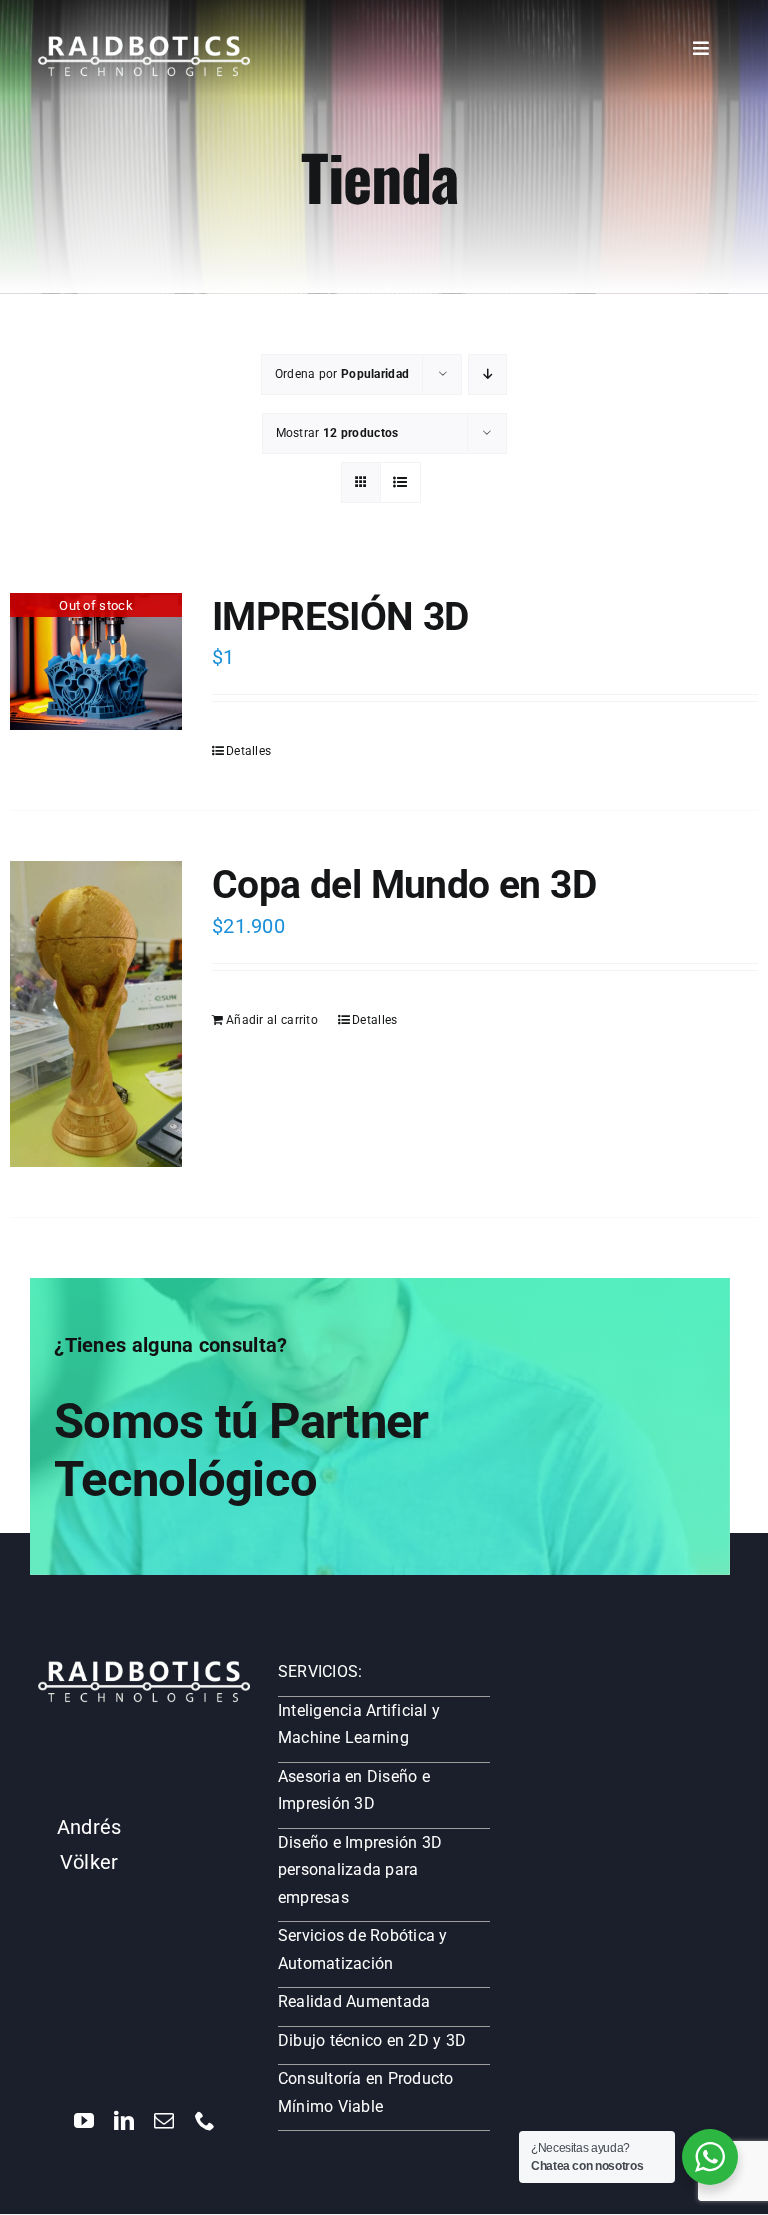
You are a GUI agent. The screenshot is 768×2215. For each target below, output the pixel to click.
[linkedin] (124, 2121)
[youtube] (84, 2121)
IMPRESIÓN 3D (340, 616)
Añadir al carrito (272, 1020)
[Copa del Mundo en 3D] (96, 1014)
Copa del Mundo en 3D (404, 884)
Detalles (248, 751)
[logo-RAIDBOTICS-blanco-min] (144, 43)
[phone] (205, 2121)
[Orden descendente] (487, 374)
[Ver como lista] (400, 482)
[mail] (164, 2121)
